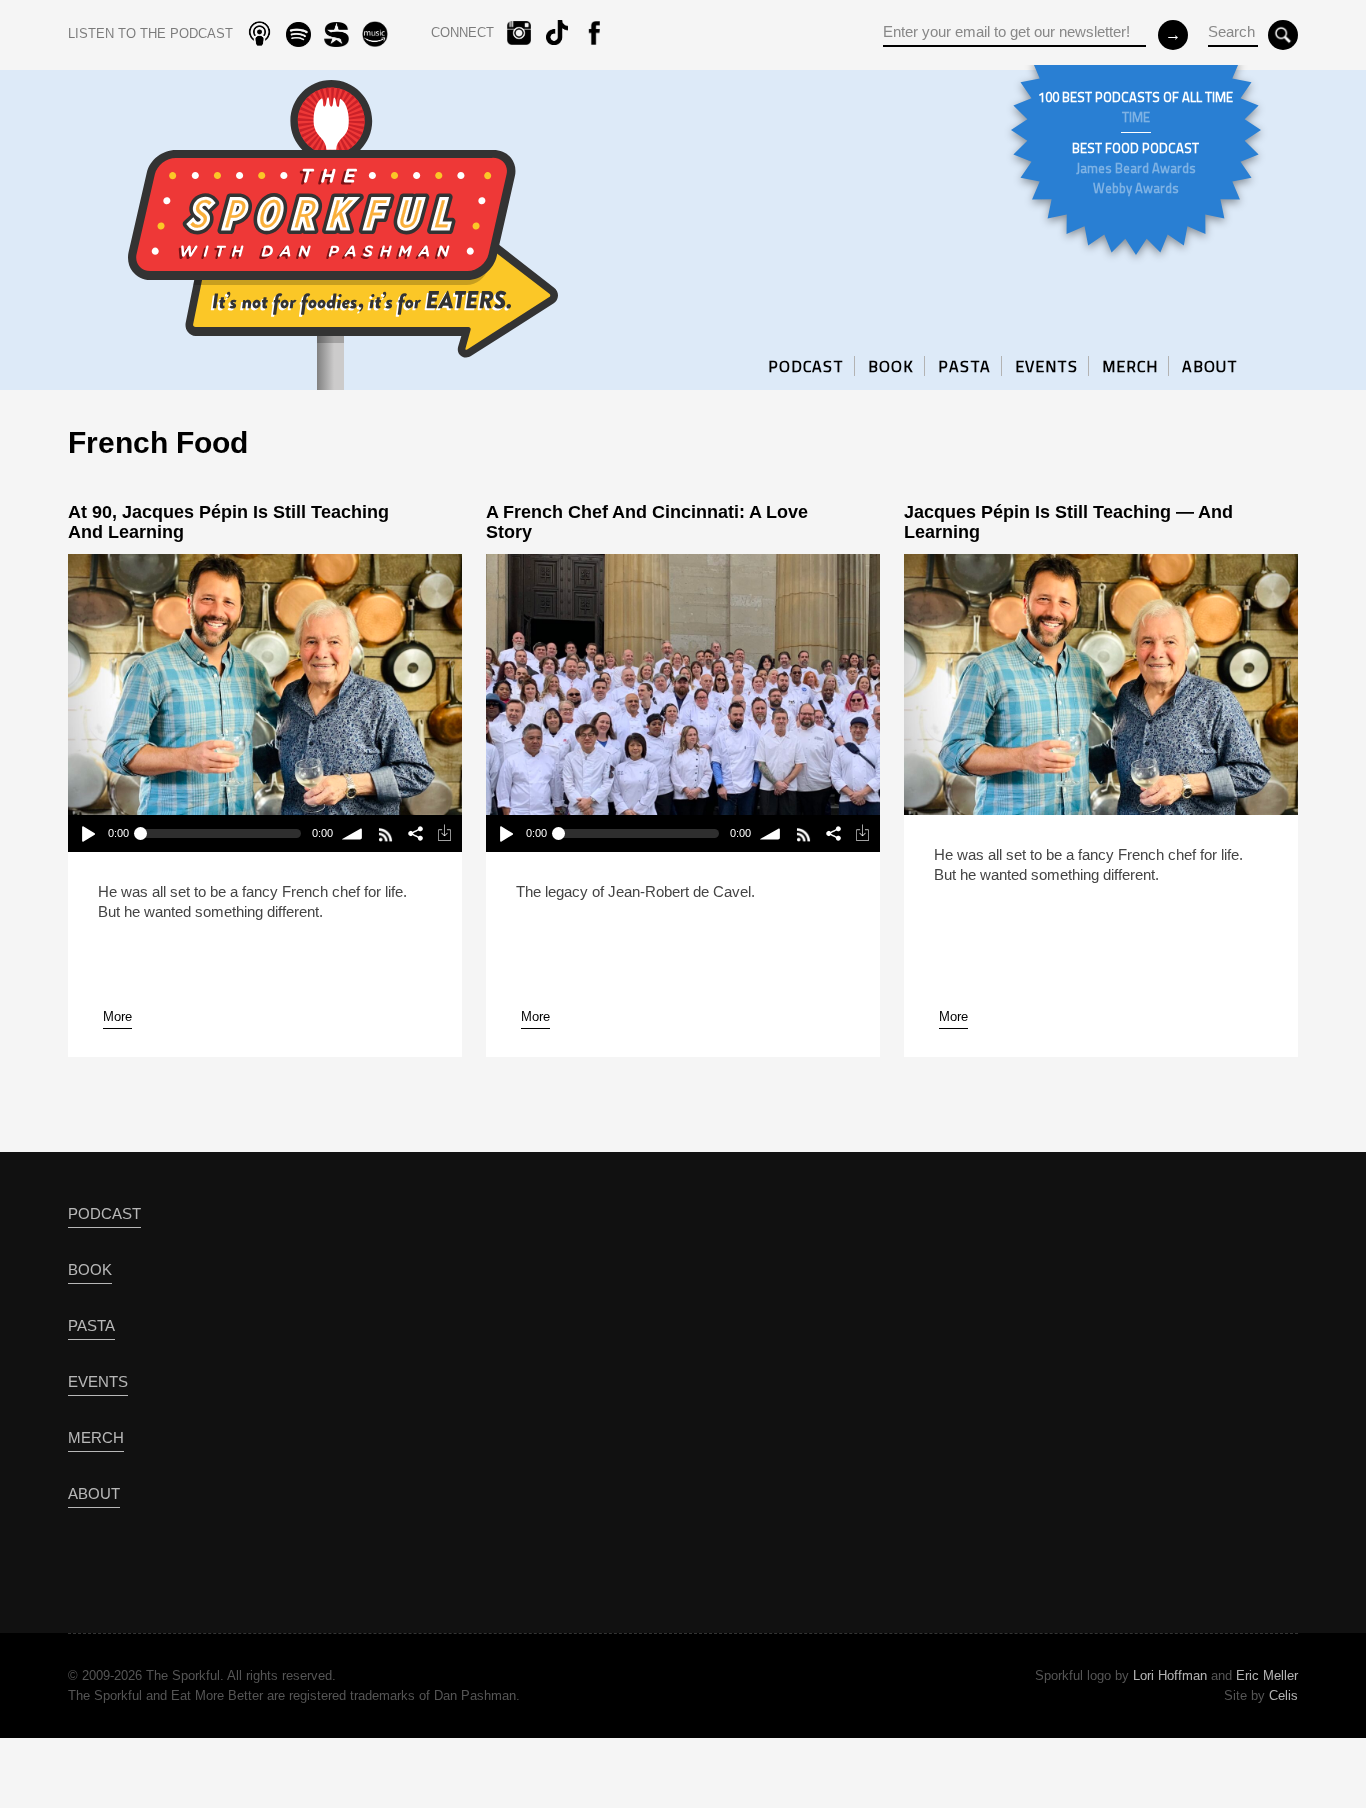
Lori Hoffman (1170, 1675)
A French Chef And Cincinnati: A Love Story (647, 522)
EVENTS (1046, 366)
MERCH (1130, 366)
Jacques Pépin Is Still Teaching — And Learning (1068, 522)
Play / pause (87, 833)
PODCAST (806, 366)
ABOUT (1210, 366)
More (117, 1016)
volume (353, 833)
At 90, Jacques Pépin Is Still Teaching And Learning (228, 522)
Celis (1283, 1695)
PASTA (964, 366)
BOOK (891, 366)
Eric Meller (1267, 1675)
